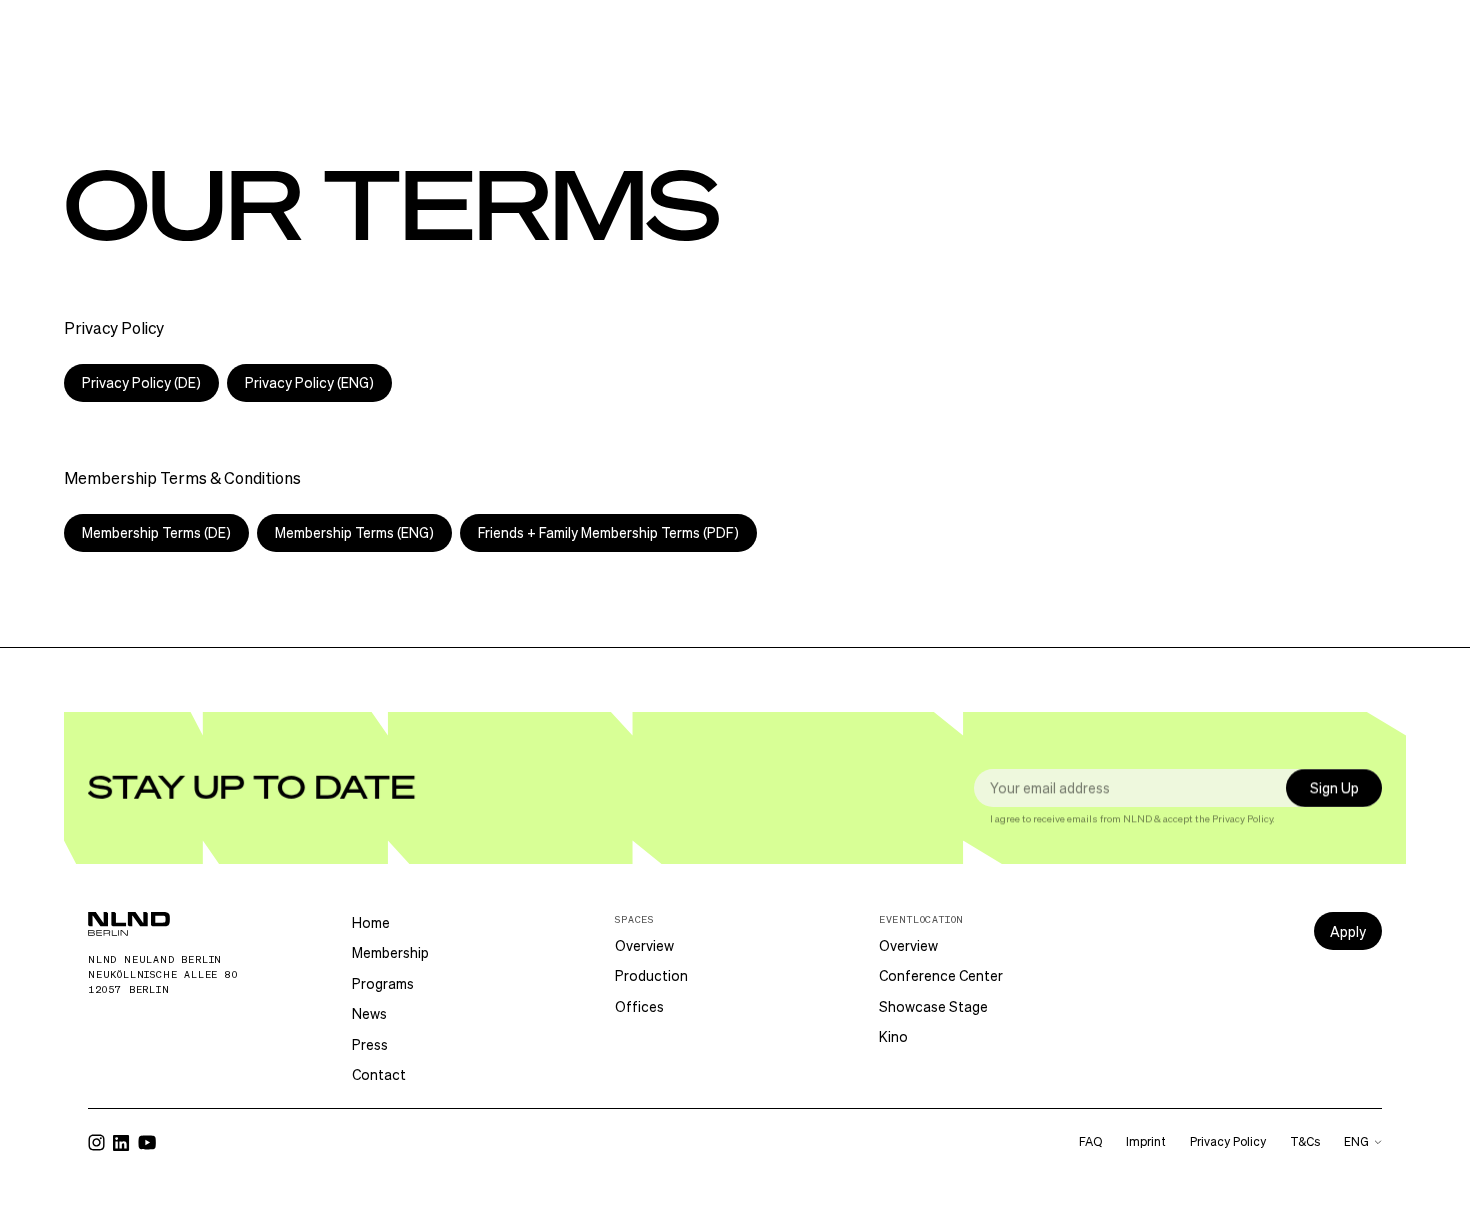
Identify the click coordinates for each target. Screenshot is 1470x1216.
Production (651, 975)
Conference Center (941, 975)
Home (371, 922)
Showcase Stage (933, 1006)
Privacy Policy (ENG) (309, 382)
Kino (893, 1036)
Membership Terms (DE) (156, 532)
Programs (383, 983)
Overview (644, 945)
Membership (390, 952)
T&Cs (1305, 1141)
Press (370, 1044)
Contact (379, 1074)
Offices (639, 1006)
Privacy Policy (1242, 818)
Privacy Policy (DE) (141, 382)
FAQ (1090, 1141)
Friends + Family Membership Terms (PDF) (608, 532)
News (369, 1013)
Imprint (1146, 1141)
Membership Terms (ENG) (354, 532)
